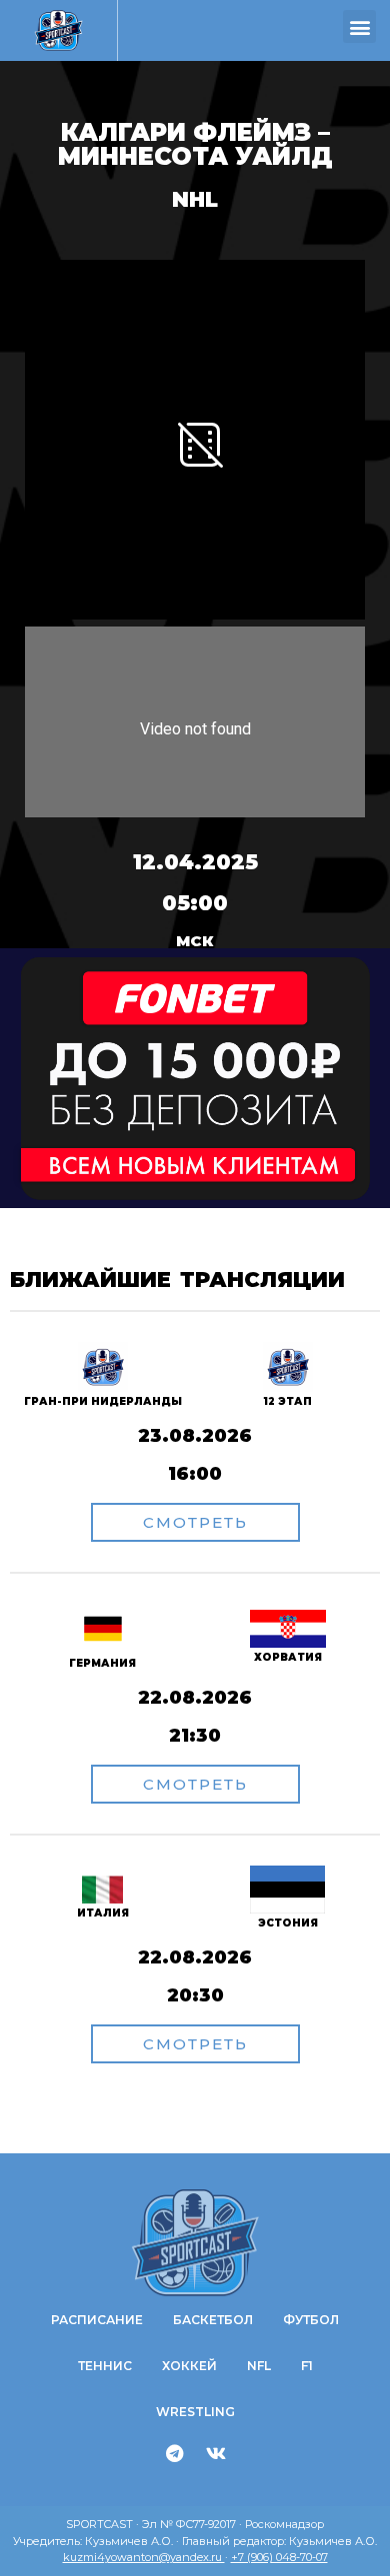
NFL (259, 2366)
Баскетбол (213, 2320)
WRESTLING (195, 2412)
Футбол (311, 2320)
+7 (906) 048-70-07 (279, 2557)
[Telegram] (175, 2453)
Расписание (97, 2320)
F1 (307, 2366)
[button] (359, 26)
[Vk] (216, 2453)
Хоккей (189, 2366)
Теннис (105, 2366)
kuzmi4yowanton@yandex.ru (144, 2557)
